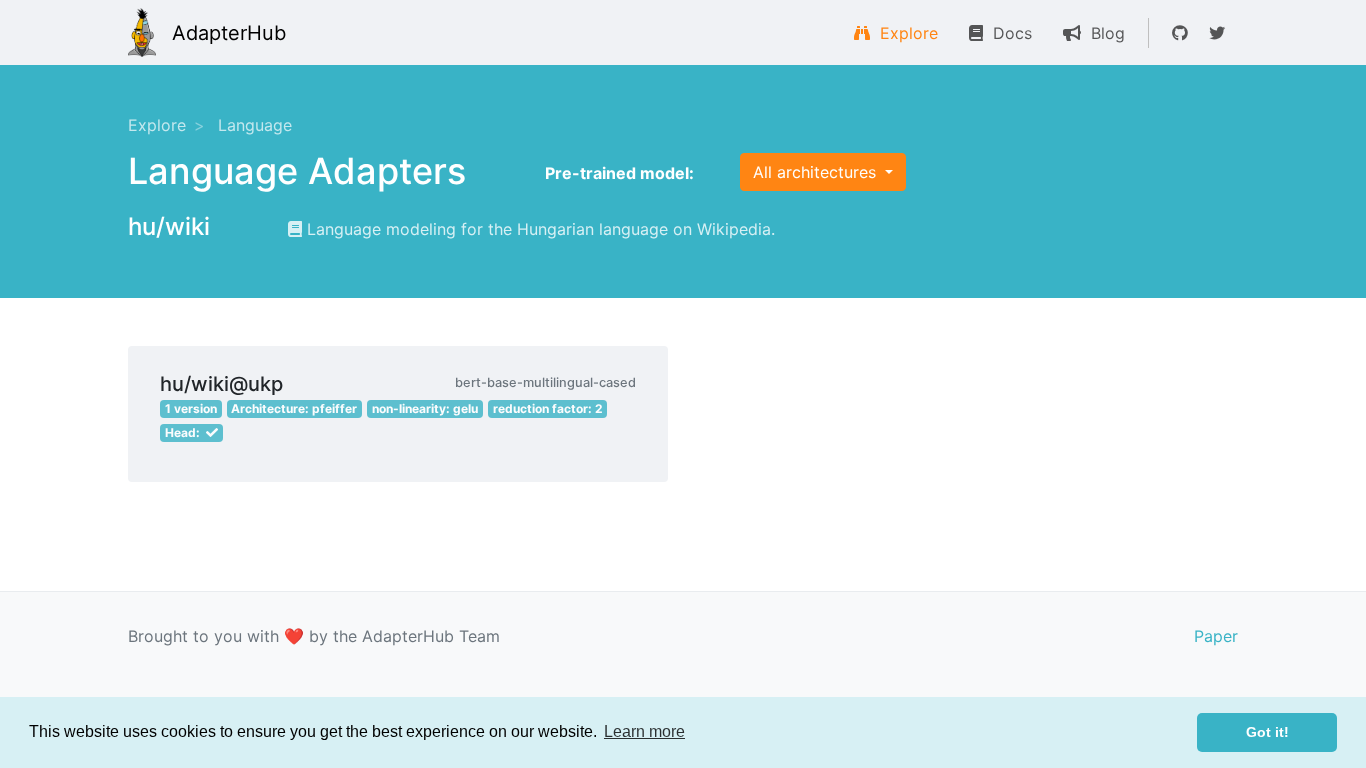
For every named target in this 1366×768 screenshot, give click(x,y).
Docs (1007, 33)
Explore (904, 33)
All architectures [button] (817, 172)
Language (255, 125)
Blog (1103, 33)
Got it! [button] (1267, 732)
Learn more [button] (644, 731)
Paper (1216, 636)
